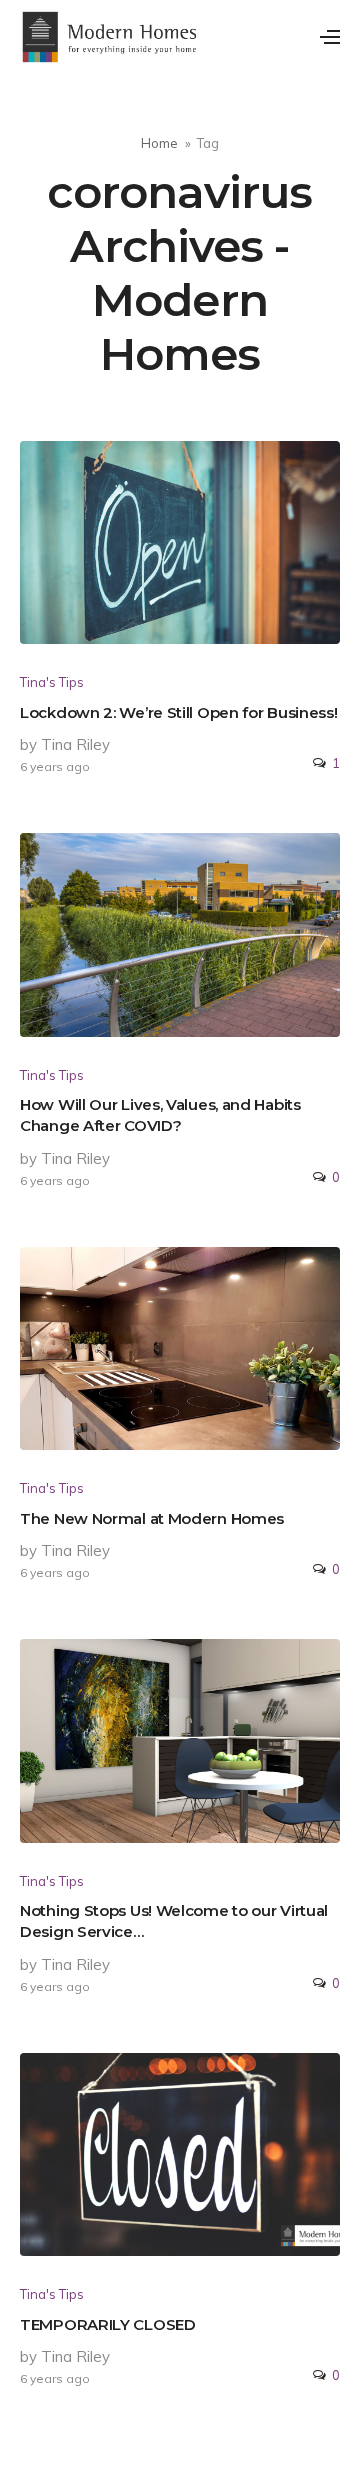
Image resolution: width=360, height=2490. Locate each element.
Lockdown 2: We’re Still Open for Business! (178, 712)
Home (159, 143)
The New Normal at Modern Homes (152, 1518)
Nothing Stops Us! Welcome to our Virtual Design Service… (174, 1921)
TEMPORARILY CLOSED (108, 2324)
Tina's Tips (52, 682)
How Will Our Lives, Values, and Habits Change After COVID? (160, 1115)
